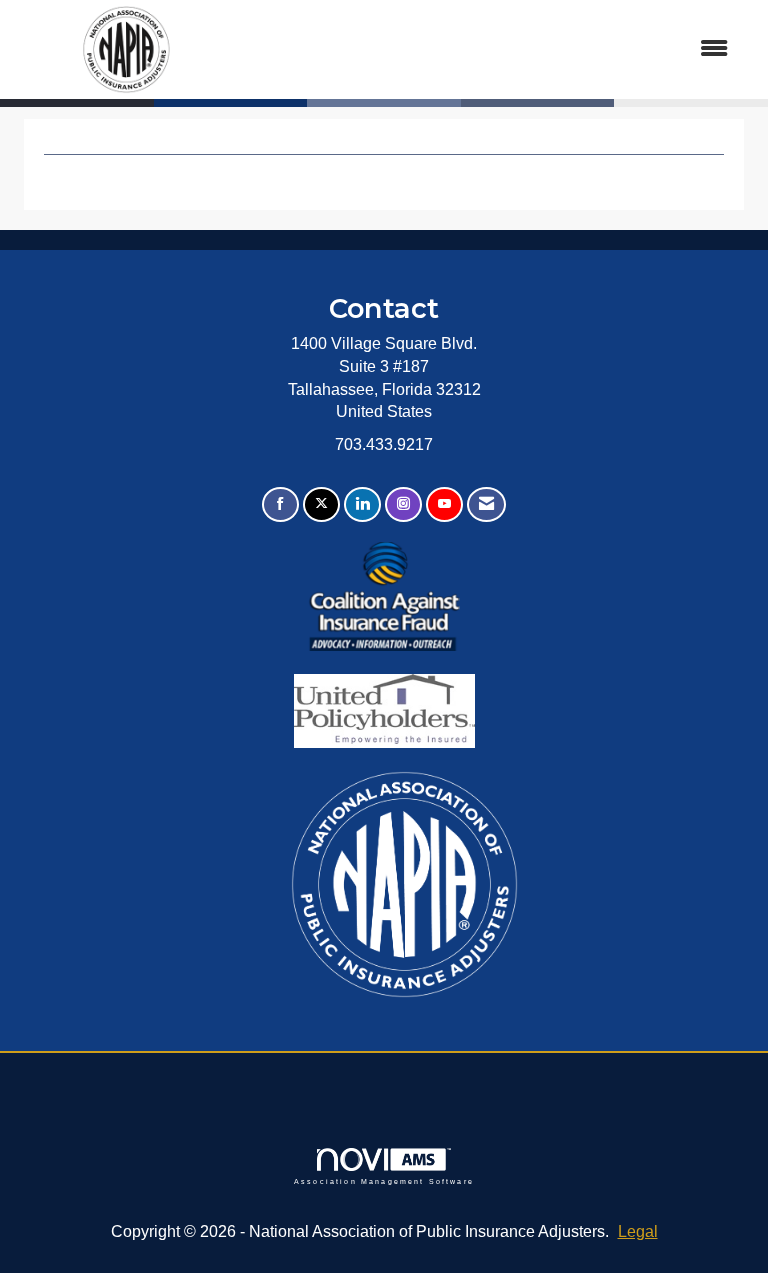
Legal (638, 1231)
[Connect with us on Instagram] (403, 504)
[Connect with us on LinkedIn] (362, 504)
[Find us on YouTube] (444, 504)
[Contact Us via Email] (486, 504)
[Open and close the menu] (492, 49)
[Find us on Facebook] (280, 504)
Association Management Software (384, 1181)
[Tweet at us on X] (321, 504)
